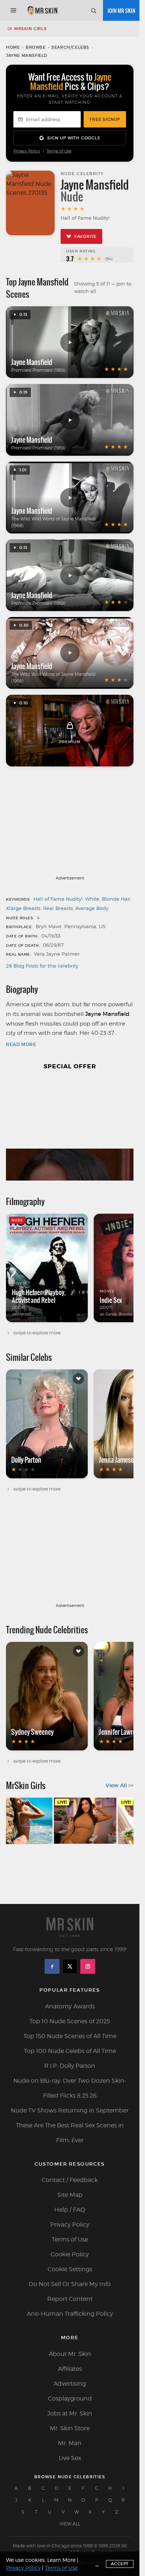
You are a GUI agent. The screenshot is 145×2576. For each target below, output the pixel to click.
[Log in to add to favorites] (78, 1379)
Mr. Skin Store (70, 2428)
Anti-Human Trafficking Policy (70, 2314)
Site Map (70, 2195)
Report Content (70, 2299)
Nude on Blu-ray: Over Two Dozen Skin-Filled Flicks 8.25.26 (70, 2088)
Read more (21, 1044)
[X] (70, 1966)
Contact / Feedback (70, 2180)
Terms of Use (59, 151)
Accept (120, 2564)
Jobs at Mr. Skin (70, 2413)
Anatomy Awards (70, 2006)
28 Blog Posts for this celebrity (42, 966)
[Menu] (13, 10)
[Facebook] (52, 1966)
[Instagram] (88, 1966)
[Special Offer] (70, 1129)
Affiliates (70, 2369)
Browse (36, 47)
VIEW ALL (70, 2524)
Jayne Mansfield (32, 362)
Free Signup (105, 119)
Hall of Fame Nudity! (58, 899)
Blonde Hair (116, 899)
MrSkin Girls (30, 29)
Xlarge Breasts (23, 908)
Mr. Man (70, 2443)
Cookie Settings (70, 2269)
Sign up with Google (74, 138)
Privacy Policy (27, 151)
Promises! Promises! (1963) (38, 370)
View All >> (120, 1785)
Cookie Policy (70, 2254)
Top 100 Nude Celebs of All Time (70, 2051)
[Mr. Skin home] (42, 10)
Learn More (61, 2560)
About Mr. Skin (70, 2354)
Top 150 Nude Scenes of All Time (70, 2036)
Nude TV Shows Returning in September (70, 2110)
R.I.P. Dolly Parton (70, 2066)
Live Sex (70, 2458)
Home (13, 47)
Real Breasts (58, 908)
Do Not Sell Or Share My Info (70, 2284)
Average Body (92, 908)
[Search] (93, 10)
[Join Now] (121, 10)
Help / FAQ (70, 2210)
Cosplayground (70, 2399)
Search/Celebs (70, 47)
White (92, 899)
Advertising (70, 2384)
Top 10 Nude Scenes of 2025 (70, 2021)
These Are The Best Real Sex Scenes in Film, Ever (70, 2133)
